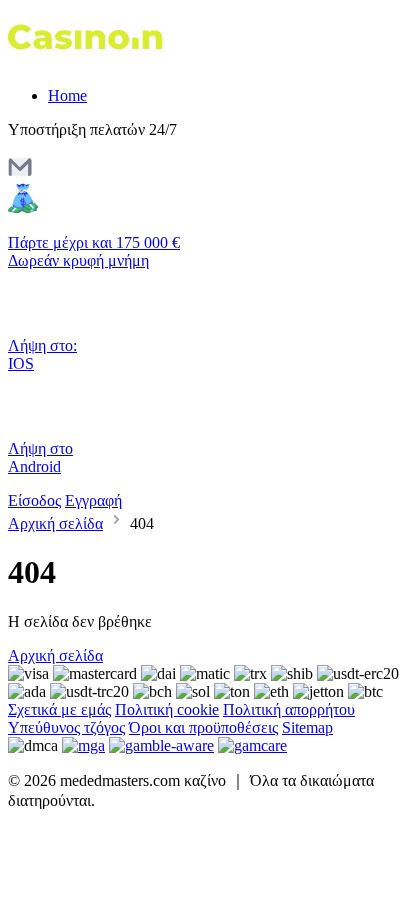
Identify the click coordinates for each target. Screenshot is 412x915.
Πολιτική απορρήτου (289, 709)
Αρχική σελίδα (55, 523)
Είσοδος (34, 500)
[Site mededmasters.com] (92, 61)
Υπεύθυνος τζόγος (66, 727)
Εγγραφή (93, 500)
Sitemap (307, 727)
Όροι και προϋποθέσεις (203, 727)
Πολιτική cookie (167, 709)
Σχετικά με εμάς (59, 709)
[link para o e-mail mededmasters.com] (20, 173)
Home (67, 95)
